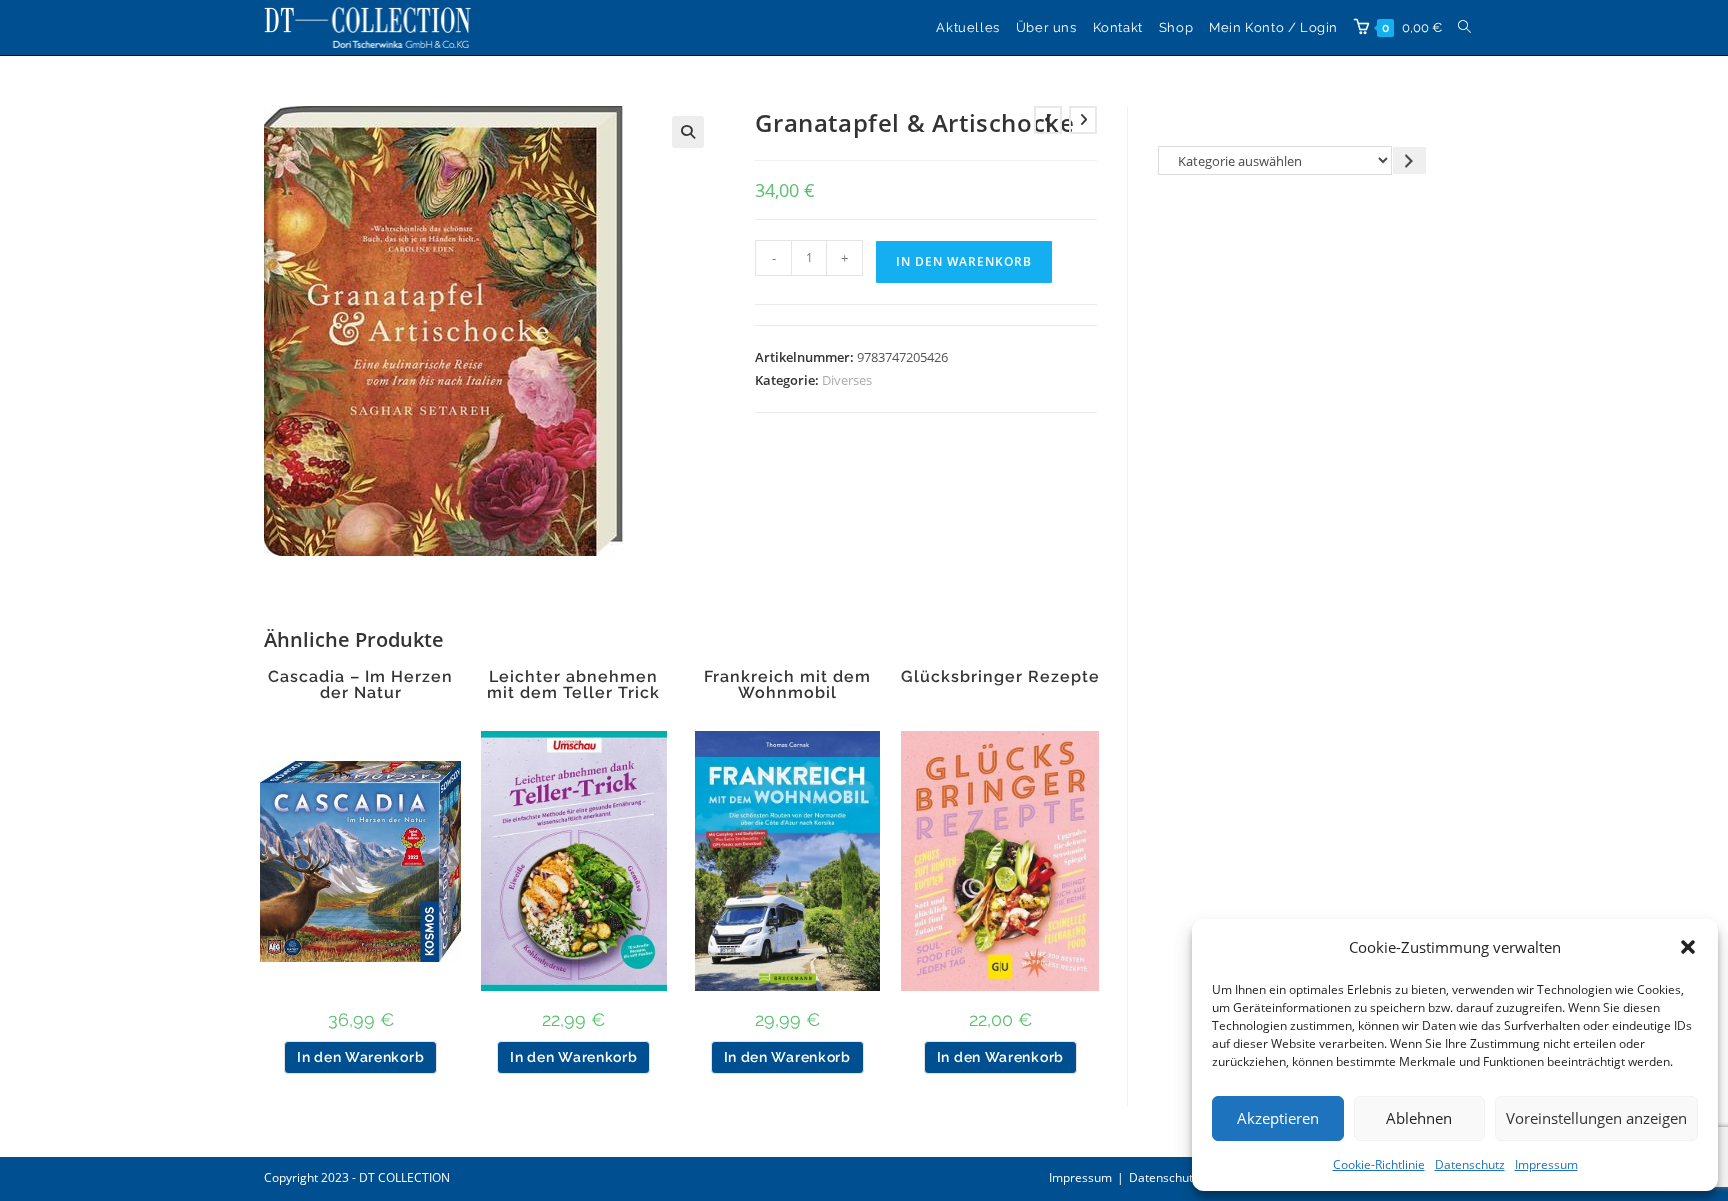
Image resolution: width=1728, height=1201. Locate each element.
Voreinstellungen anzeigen (1596, 1118)
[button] (1688, 947)
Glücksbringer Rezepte (1000, 677)
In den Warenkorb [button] (360, 1057)
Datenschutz (1470, 1164)
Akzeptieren (1278, 1118)
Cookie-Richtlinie (1379, 1164)
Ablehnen (1419, 1118)
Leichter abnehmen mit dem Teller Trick (573, 685)
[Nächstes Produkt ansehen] (1083, 120)
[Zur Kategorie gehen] (1409, 160)
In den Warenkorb (964, 261)
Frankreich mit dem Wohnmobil (787, 685)
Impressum (1546, 1164)
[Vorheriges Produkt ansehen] (1048, 120)
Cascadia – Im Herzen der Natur (360, 685)
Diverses (847, 380)
